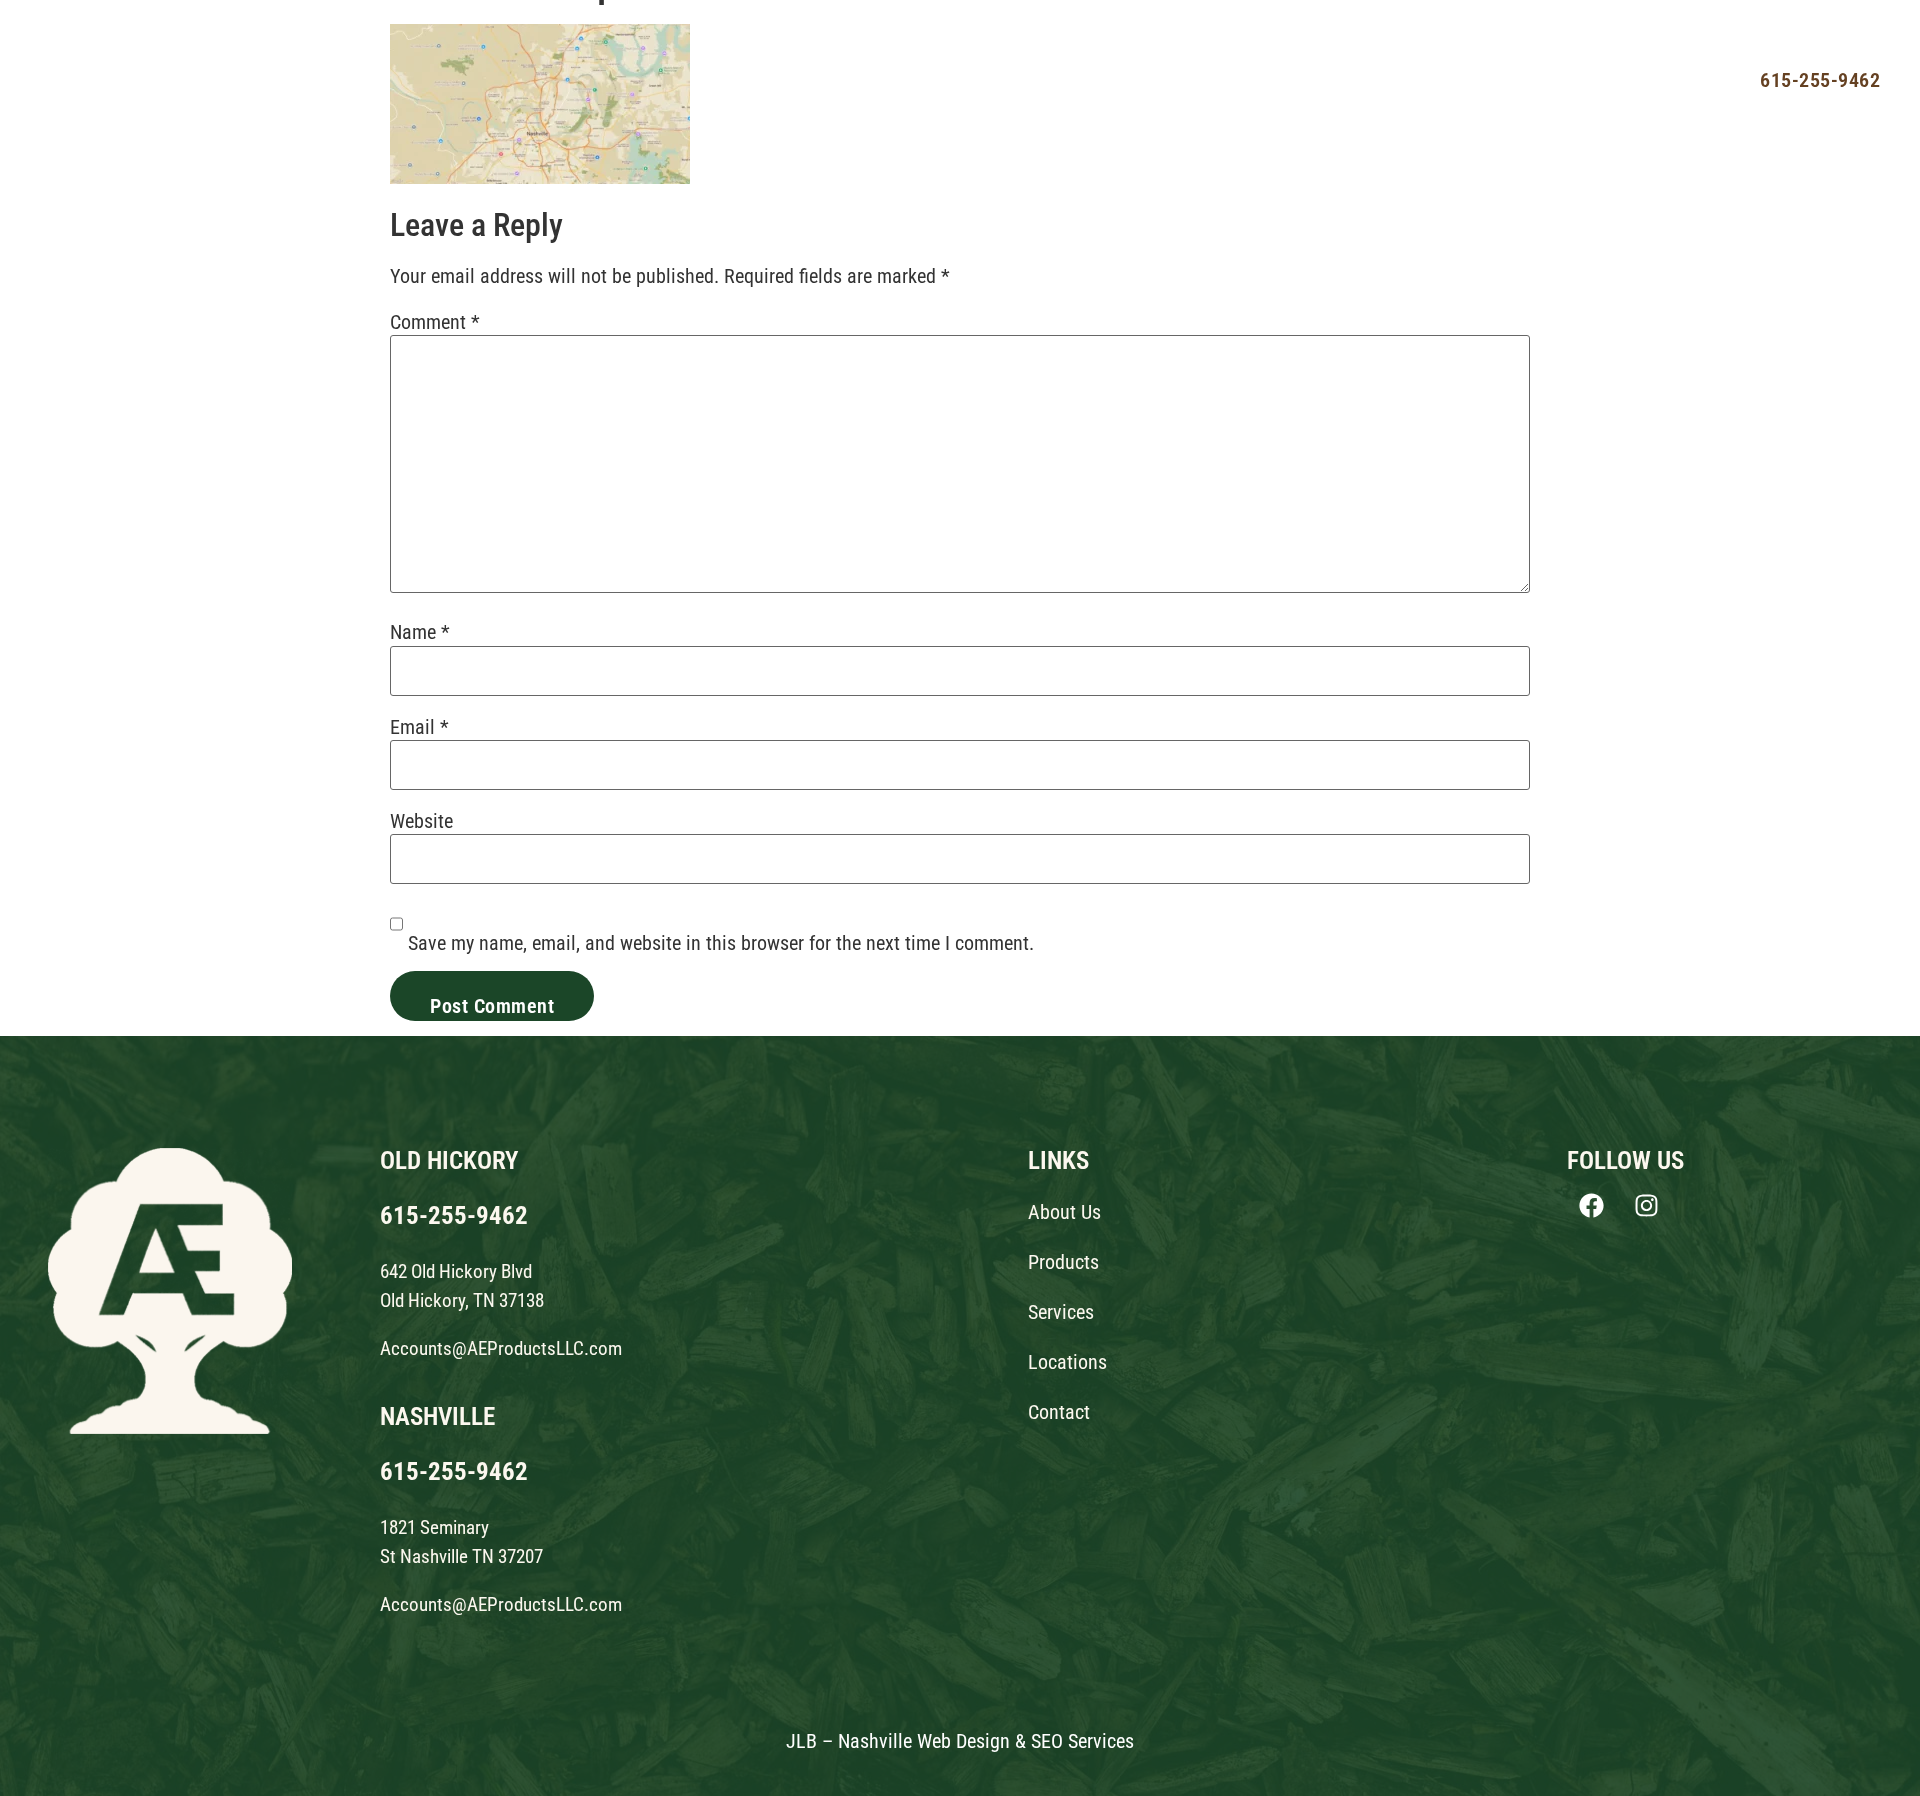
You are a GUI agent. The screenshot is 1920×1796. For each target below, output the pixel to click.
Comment (435, 322)
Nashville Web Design (924, 1741)
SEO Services (1082, 1741)
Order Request (1640, 79)
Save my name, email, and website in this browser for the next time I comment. (721, 943)
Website (421, 821)
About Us (1104, 79)
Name (420, 632)
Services (1312, 79)
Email (419, 727)
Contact (1520, 79)
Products (1209, 79)
